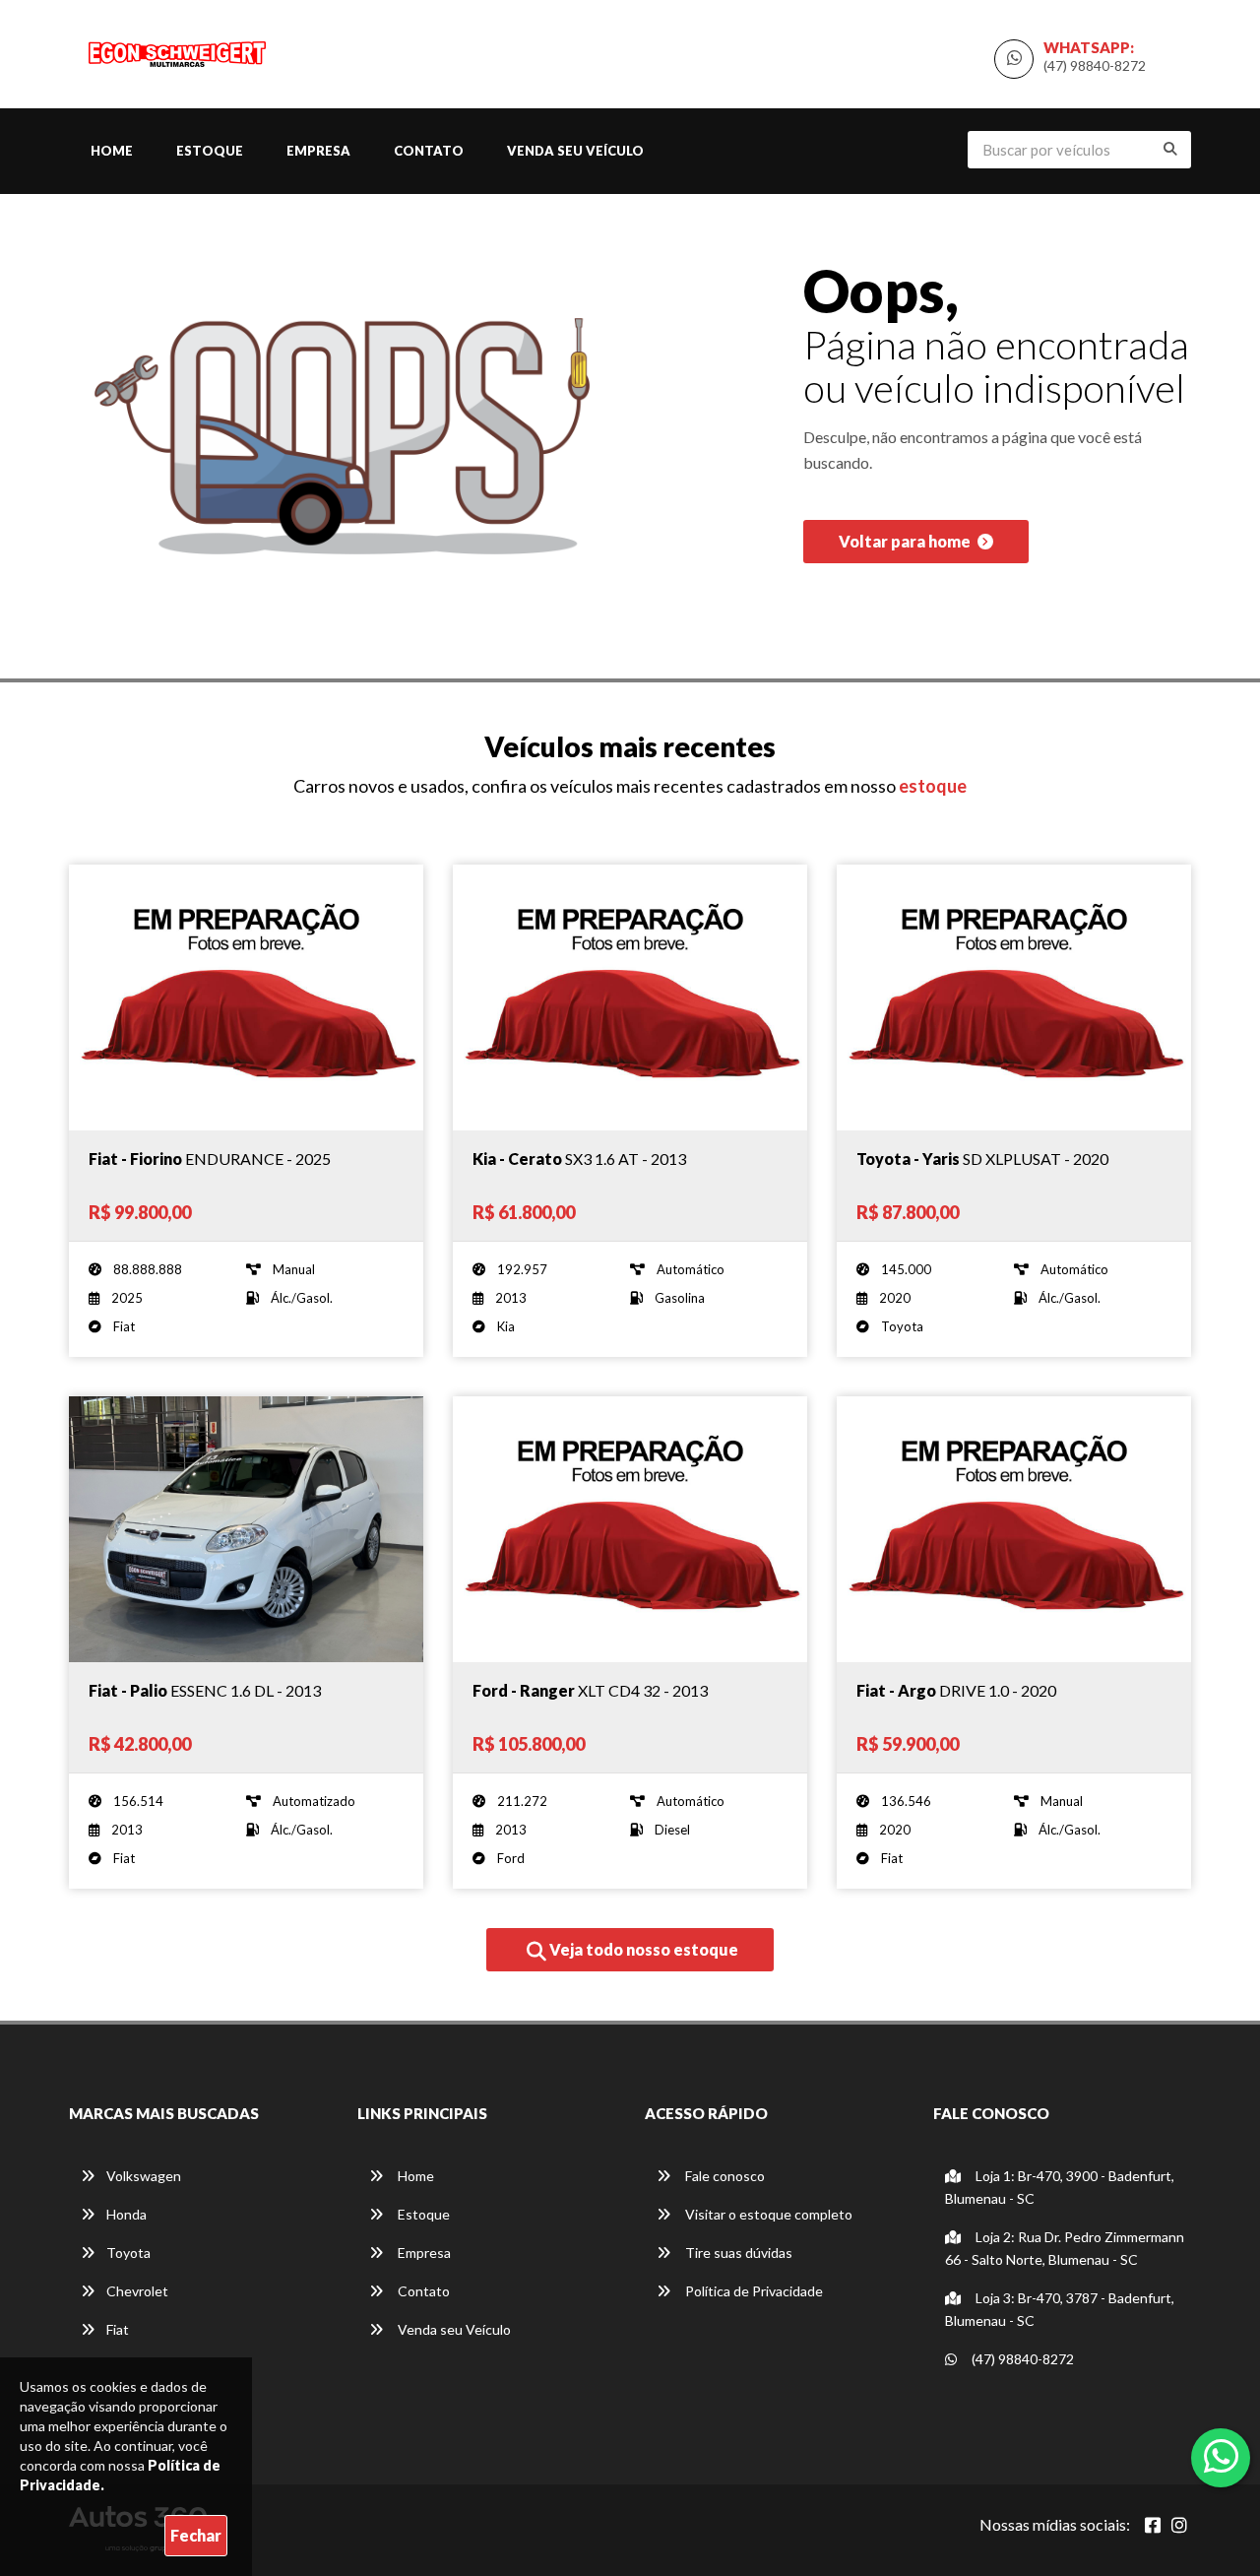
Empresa (318, 151)
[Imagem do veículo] (246, 998)
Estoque (210, 151)
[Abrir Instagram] (1179, 2525)
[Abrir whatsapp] (1221, 2456)
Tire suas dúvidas (737, 2253)
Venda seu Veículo (575, 151)
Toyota (128, 2253)
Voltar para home (906, 541)
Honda (126, 2214)
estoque (933, 786)
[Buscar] (1170, 149)
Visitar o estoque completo (767, 2214)
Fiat (118, 2329)
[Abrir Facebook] (1153, 2525)
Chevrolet (137, 2291)
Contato (429, 151)
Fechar (196, 2535)
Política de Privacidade (753, 2291)
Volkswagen (144, 2176)
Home (112, 151)
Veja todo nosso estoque (642, 1949)
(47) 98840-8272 (1095, 65)
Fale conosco (724, 2176)
